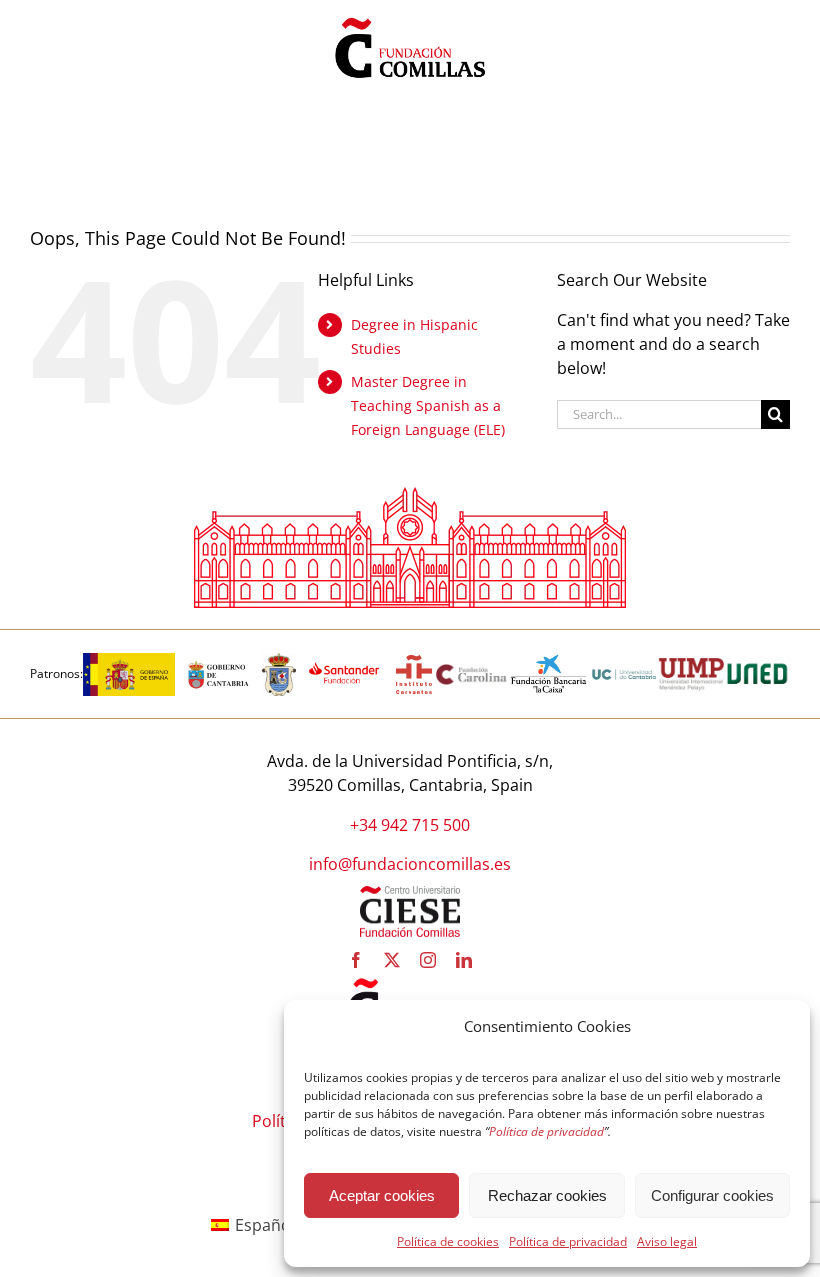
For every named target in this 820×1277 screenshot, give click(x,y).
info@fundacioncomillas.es (410, 864)
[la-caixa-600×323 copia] (549, 661)
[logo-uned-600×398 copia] (757, 661)
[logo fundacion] (410, 18)
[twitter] (392, 960)
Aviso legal (667, 1241)
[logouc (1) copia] (624, 661)
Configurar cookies (712, 1195)
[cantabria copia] (218, 661)
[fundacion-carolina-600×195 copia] (472, 671)
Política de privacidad (568, 1241)
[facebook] (356, 960)
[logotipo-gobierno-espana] (129, 661)
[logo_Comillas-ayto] (279, 661)
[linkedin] (464, 960)
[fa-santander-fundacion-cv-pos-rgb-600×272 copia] (344, 661)
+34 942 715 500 (410, 825)
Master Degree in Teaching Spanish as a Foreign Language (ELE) (428, 405)
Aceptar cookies (382, 1195)
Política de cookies (448, 1241)
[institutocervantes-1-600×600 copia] (414, 661)
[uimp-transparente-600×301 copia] (691, 666)
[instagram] (428, 960)
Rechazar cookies (547, 1195)
